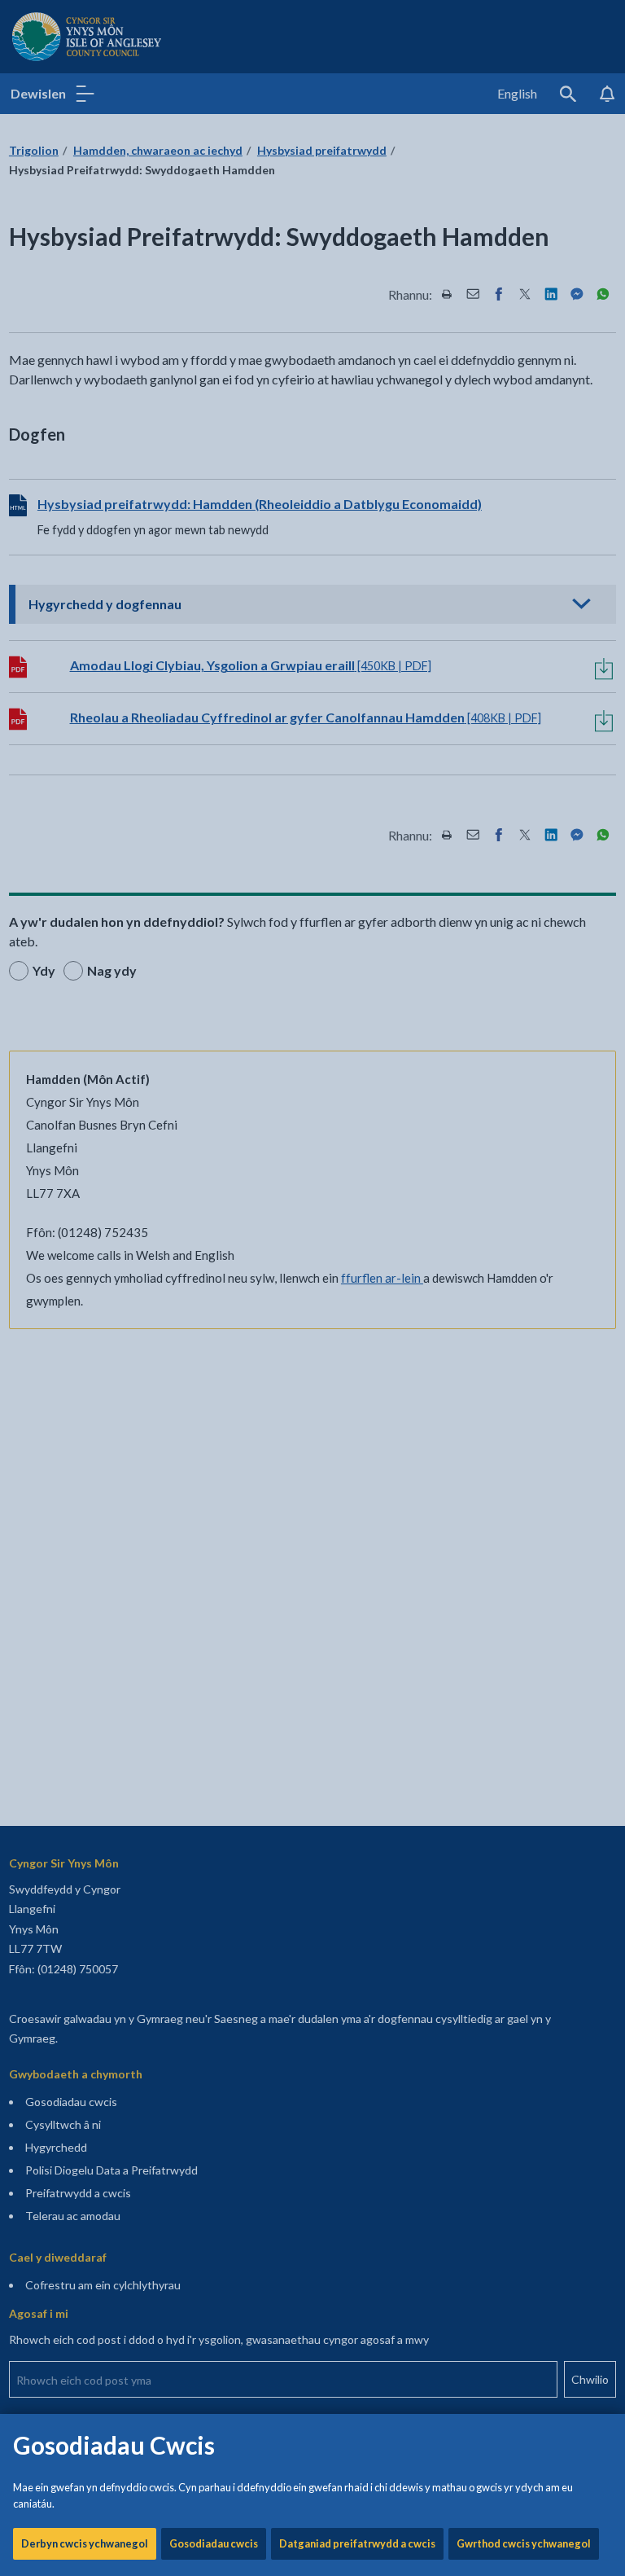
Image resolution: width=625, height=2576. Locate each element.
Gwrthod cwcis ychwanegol (524, 2543)
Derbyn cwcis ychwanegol (85, 2543)
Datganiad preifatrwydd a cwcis (357, 2543)
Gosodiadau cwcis (214, 2543)
